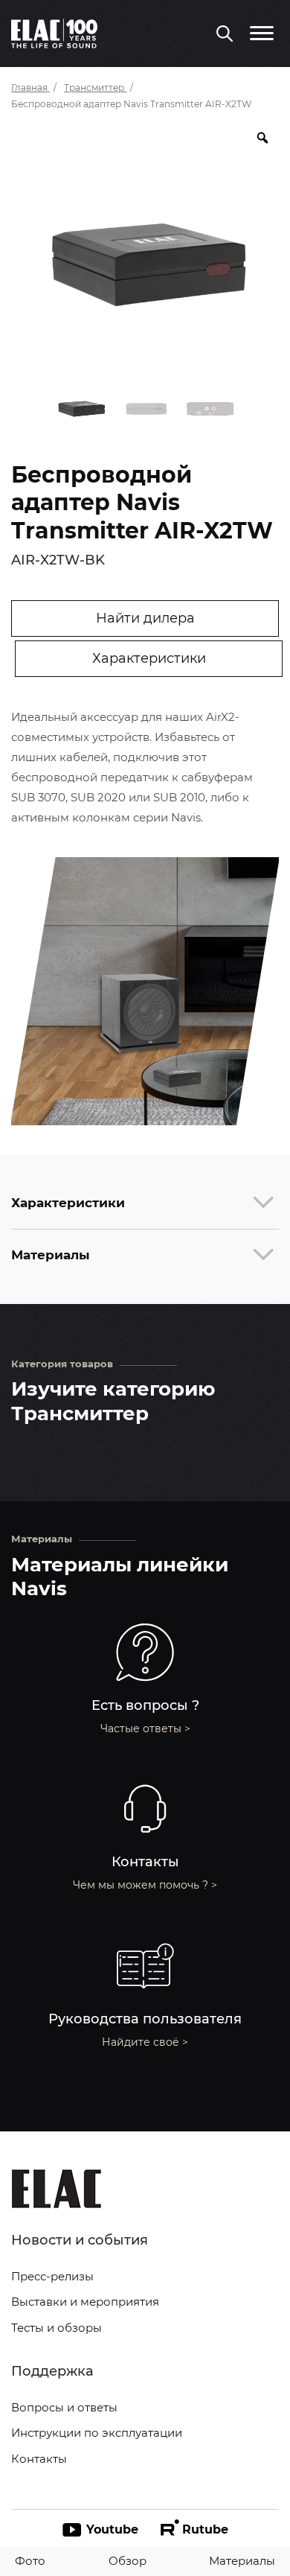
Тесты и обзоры (57, 2328)
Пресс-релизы (52, 2276)
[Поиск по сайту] (225, 35)
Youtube (112, 2529)
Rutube (205, 2529)
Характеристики (149, 658)
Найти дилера (145, 618)
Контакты (39, 2459)
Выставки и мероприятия (85, 2302)
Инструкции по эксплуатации (97, 2433)
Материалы (242, 2561)
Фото (30, 2561)
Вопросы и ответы (64, 2407)
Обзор (128, 2561)
